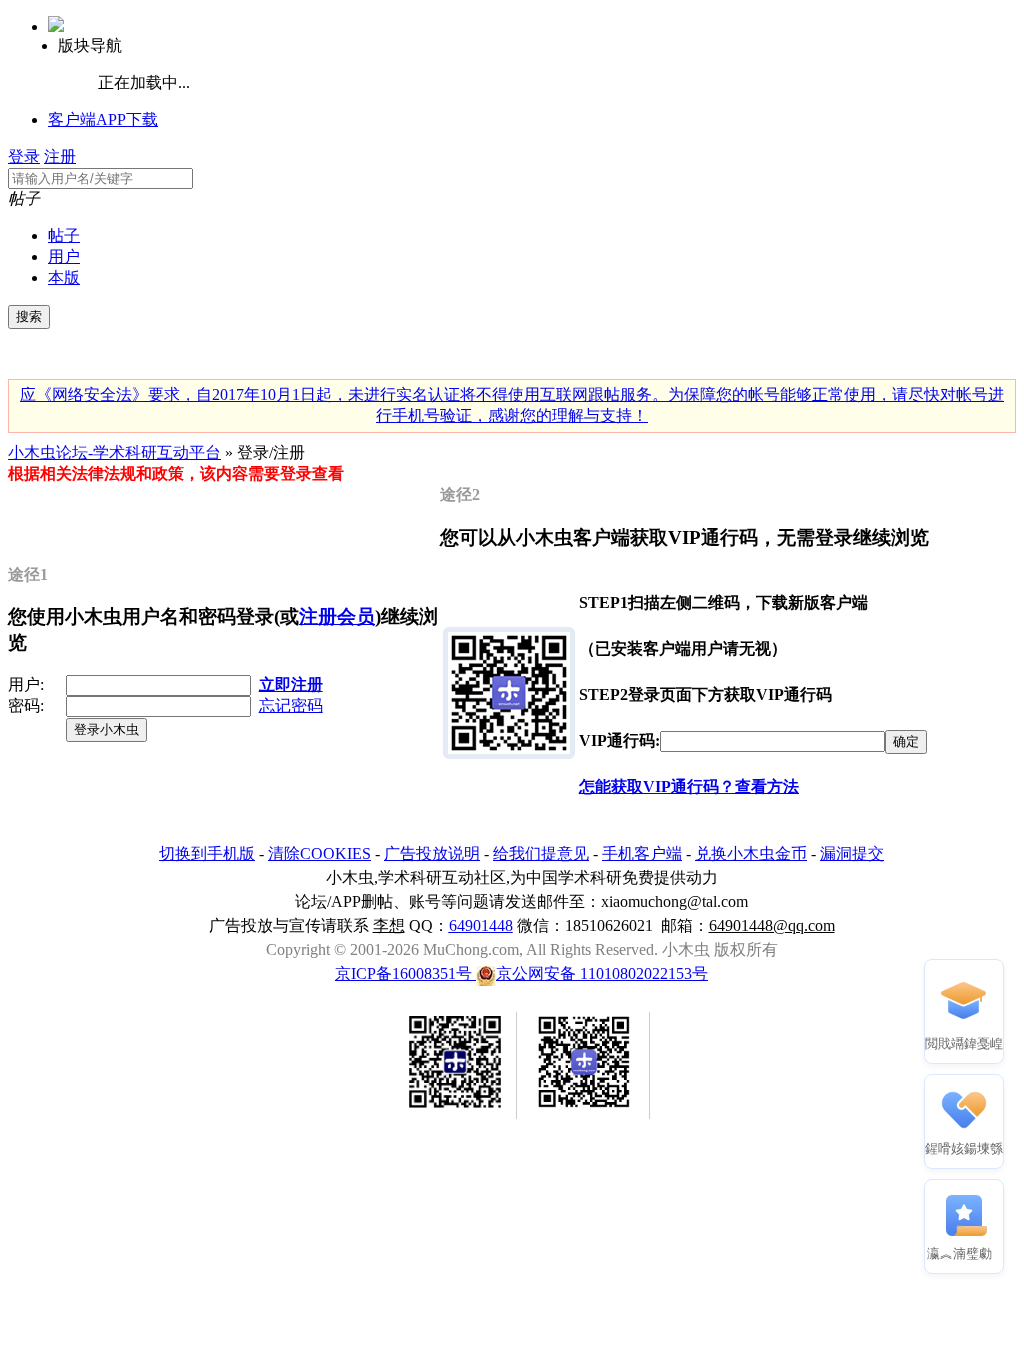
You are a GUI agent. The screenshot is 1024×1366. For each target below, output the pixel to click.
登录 (24, 156)
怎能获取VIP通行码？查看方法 (689, 786)
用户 (64, 256)
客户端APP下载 (103, 119)
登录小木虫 (106, 729)
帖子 (64, 235)
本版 (64, 277)
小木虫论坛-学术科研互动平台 (114, 452)
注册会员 (337, 616)
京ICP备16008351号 (405, 973)
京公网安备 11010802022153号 (602, 973)
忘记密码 (291, 705)
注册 (60, 156)
